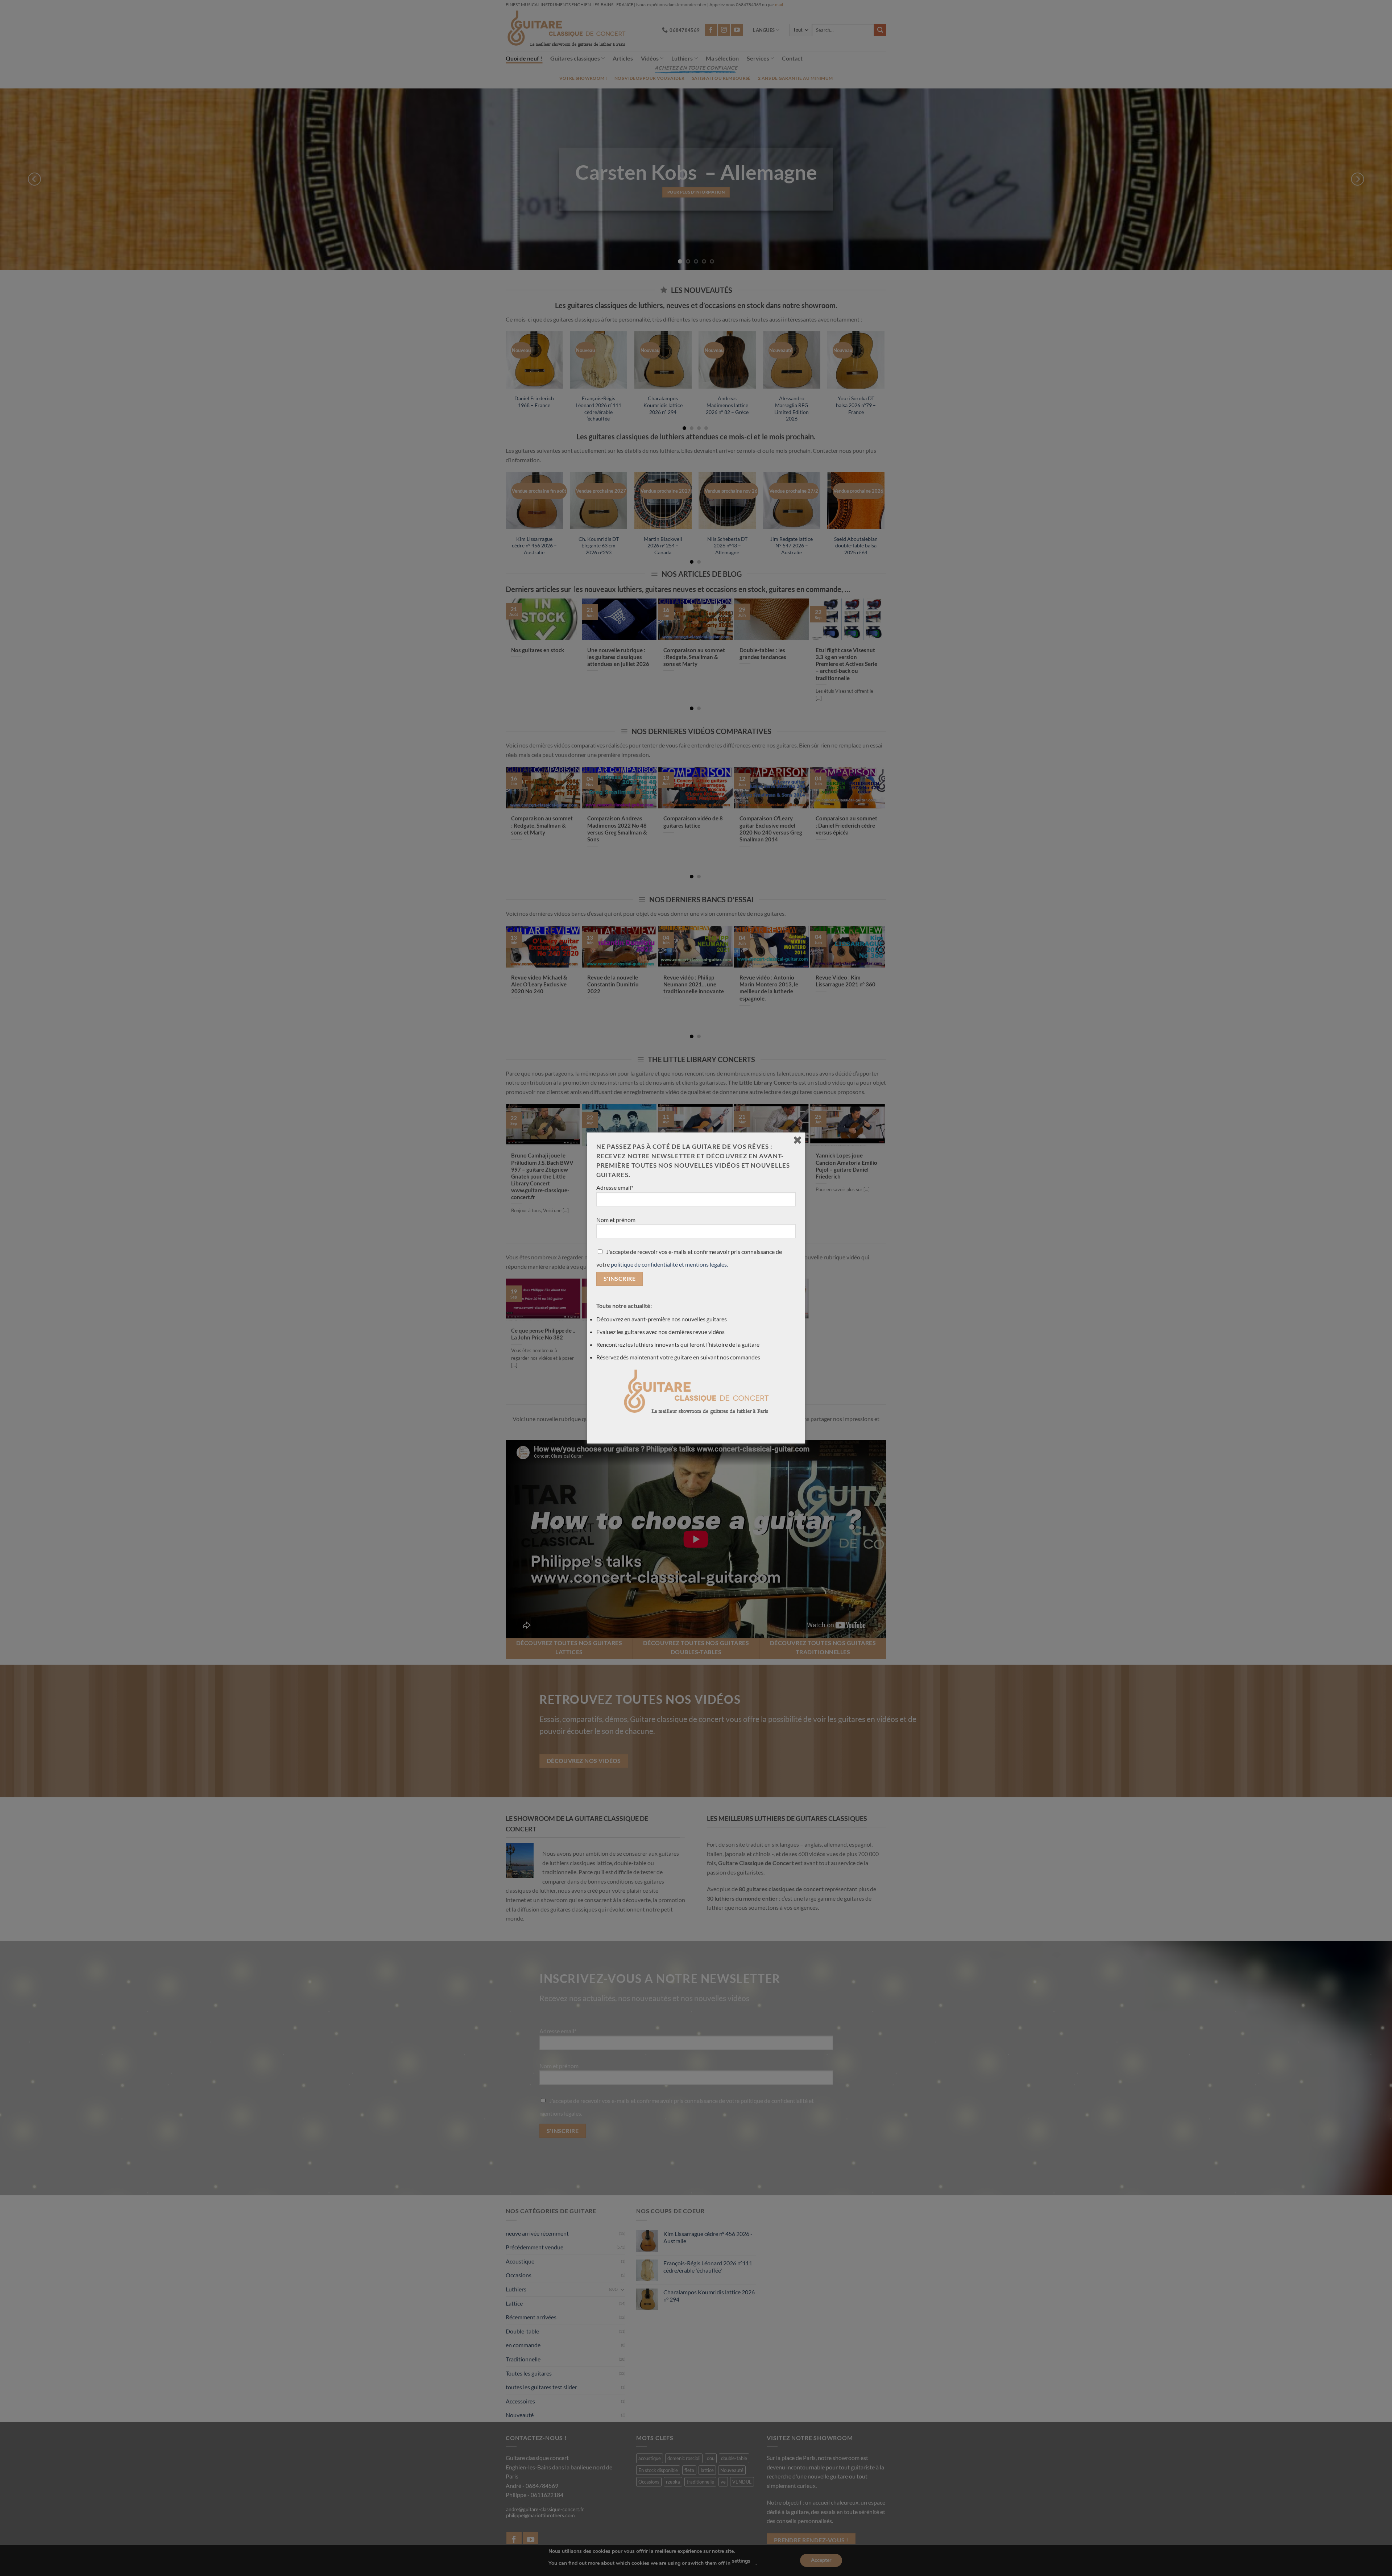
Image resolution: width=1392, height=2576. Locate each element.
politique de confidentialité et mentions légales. (669, 1264)
